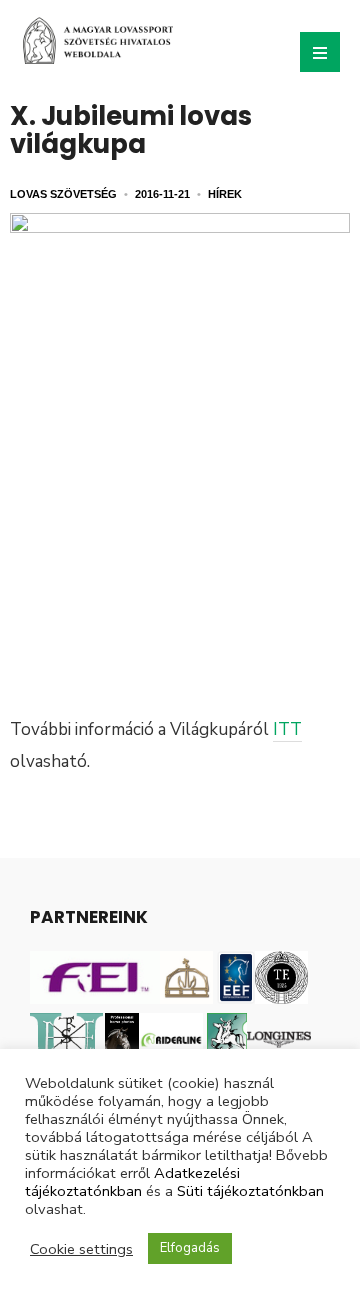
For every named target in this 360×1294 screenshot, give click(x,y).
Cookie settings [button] (81, 1249)
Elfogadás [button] (190, 1248)
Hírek (225, 194)
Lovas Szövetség (63, 194)
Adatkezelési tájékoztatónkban (132, 1182)
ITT (287, 729)
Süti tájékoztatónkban (250, 1191)
